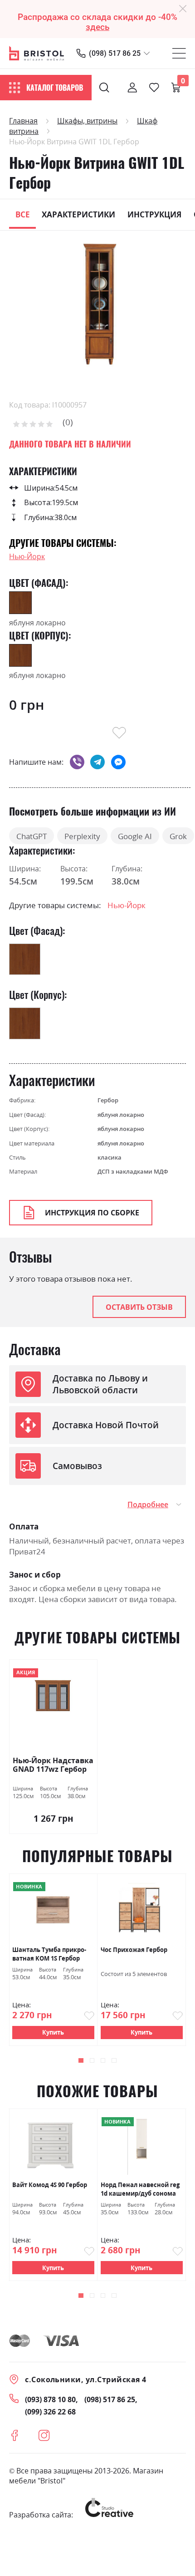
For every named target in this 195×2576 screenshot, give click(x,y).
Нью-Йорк (27, 556)
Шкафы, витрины (87, 121)
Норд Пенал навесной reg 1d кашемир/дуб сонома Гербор (140, 2189)
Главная (23, 121)
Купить (53, 2032)
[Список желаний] (154, 88)
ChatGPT (32, 836)
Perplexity (82, 836)
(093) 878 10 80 (50, 2399)
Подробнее (148, 1504)
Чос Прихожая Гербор (134, 1950)
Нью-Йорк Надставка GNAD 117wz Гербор (53, 1765)
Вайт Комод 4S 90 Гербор (50, 2185)
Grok (178, 836)
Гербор (108, 1100)
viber (77, 762)
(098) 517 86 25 (115, 53)
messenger (118, 762)
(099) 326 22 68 (50, 2412)
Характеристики (78, 214)
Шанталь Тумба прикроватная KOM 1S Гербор (49, 1954)
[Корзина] (176, 88)
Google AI (135, 836)
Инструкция (154, 214)
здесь (97, 27)
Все (23, 214)
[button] (81, 2061)
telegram (97, 762)
